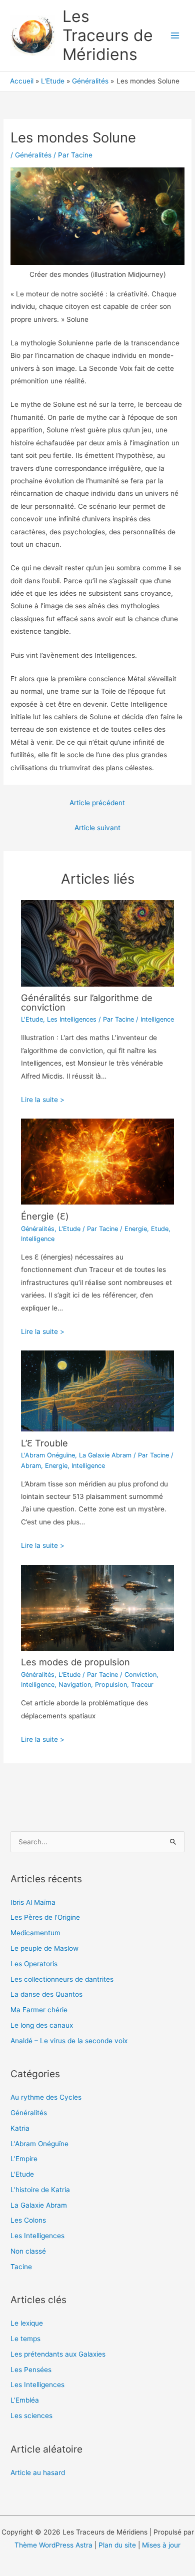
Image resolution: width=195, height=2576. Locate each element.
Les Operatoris (34, 1964)
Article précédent (97, 803)
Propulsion (111, 1685)
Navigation (75, 1685)
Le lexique (27, 2323)
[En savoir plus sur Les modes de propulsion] (98, 1607)
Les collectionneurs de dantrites (62, 1979)
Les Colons (28, 2220)
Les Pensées (31, 2370)
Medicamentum (35, 1933)
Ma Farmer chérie (39, 2010)
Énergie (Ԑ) (45, 1216)
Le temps (25, 2339)
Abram (31, 1466)
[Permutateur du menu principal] (175, 36)
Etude (160, 1229)
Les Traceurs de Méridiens (108, 35)
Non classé (28, 2251)
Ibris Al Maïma (33, 1902)
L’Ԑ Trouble (44, 1443)
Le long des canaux (42, 2025)
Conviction (140, 1675)
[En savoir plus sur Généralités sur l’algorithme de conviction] (98, 943)
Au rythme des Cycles (46, 2097)
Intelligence (157, 1019)
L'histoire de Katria (40, 2190)
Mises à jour (161, 2545)
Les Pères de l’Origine (45, 1917)
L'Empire (24, 2159)
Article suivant (97, 828)
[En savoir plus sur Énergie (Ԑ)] (98, 1161)
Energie (136, 1229)
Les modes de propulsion (75, 1662)
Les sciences (31, 2416)
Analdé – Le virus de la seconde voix (69, 2041)
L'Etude (32, 1019)
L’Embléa (25, 2400)
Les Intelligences (72, 1019)
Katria (20, 2128)
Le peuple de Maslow (44, 1948)
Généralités (33, 155)
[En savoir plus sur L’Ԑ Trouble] (98, 1390)
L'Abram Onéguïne (48, 1455)
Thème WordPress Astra (53, 2545)
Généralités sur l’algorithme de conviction (87, 1002)
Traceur (142, 1685)
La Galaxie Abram (105, 1455)
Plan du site (117, 2545)
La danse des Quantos (46, 1994)
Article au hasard (38, 2473)
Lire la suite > (43, 1100)
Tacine (21, 2267)
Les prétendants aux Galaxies (58, 2354)
